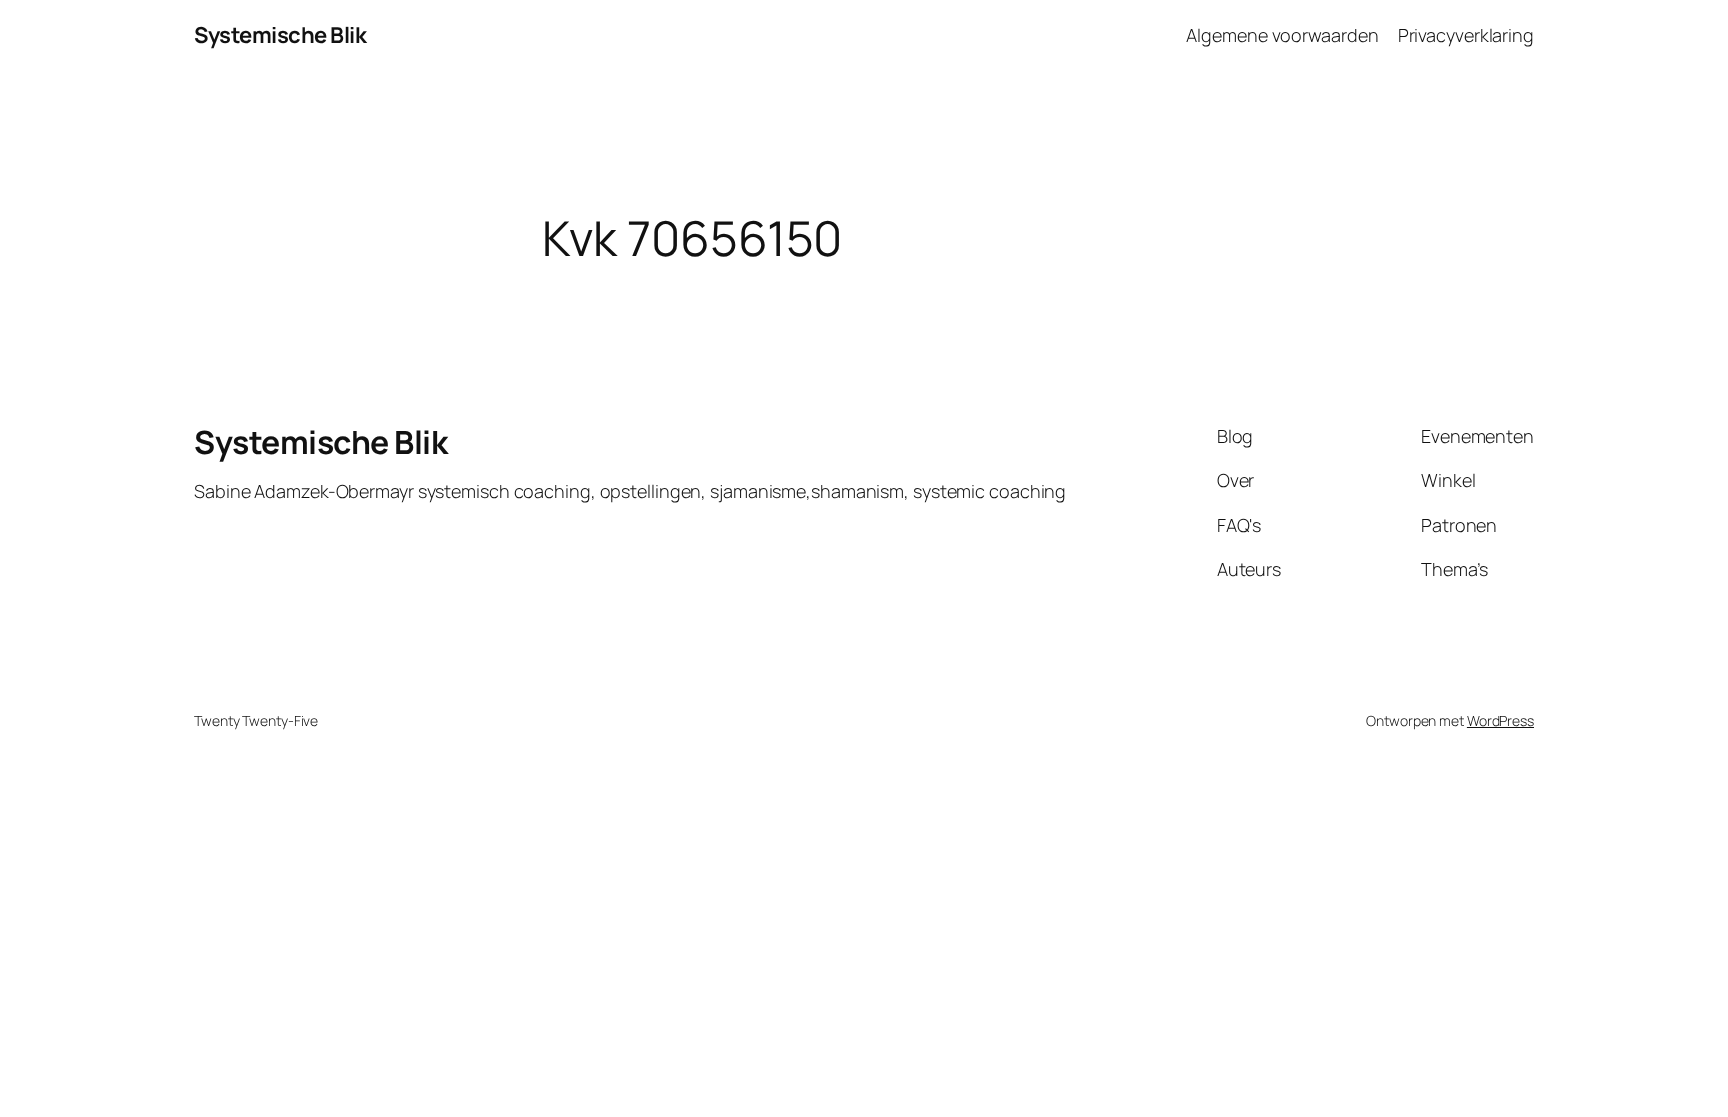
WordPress (1500, 720)
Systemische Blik (280, 35)
